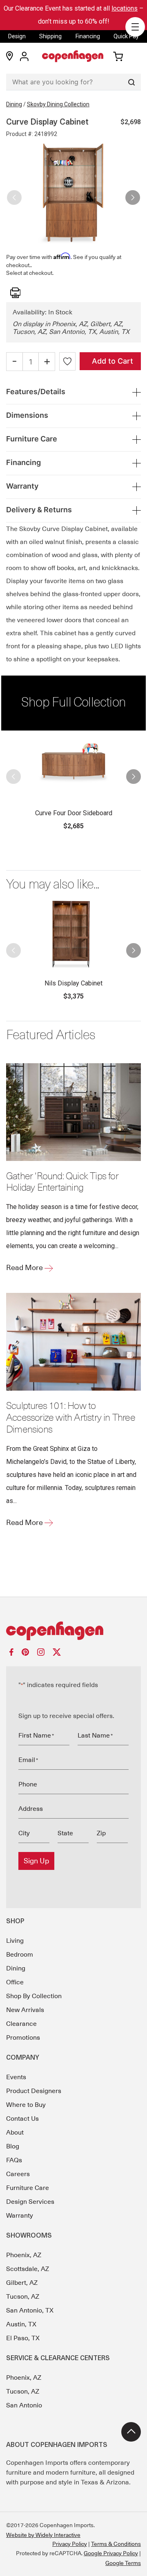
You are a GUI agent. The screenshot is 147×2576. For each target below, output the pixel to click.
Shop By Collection (34, 1996)
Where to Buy (26, 2105)
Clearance (21, 2024)
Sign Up (36, 1861)
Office (15, 1982)
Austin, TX (21, 2324)
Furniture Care (28, 2188)
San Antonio (24, 2405)
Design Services (30, 2202)
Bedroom (20, 1955)
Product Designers (34, 2091)
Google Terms (123, 2563)
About (15, 2133)
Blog (13, 2146)
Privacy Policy (70, 2544)
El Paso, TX (23, 2338)
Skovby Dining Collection (58, 104)
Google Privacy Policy (111, 2553)
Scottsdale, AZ (28, 2269)
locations (125, 8)
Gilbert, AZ (22, 2283)
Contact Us (22, 2119)
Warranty (20, 2216)
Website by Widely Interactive (43, 2535)
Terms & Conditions (116, 2544)
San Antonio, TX (30, 2311)
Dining (14, 104)
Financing (88, 36)
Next (133, 194)
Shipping (50, 36)
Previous (14, 194)
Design (17, 36)
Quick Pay (126, 36)
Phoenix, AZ (24, 2255)
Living (15, 1941)
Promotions (23, 2038)
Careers (18, 2174)
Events (16, 2077)
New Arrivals (25, 2010)
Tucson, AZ (23, 2297)
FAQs (14, 2160)
